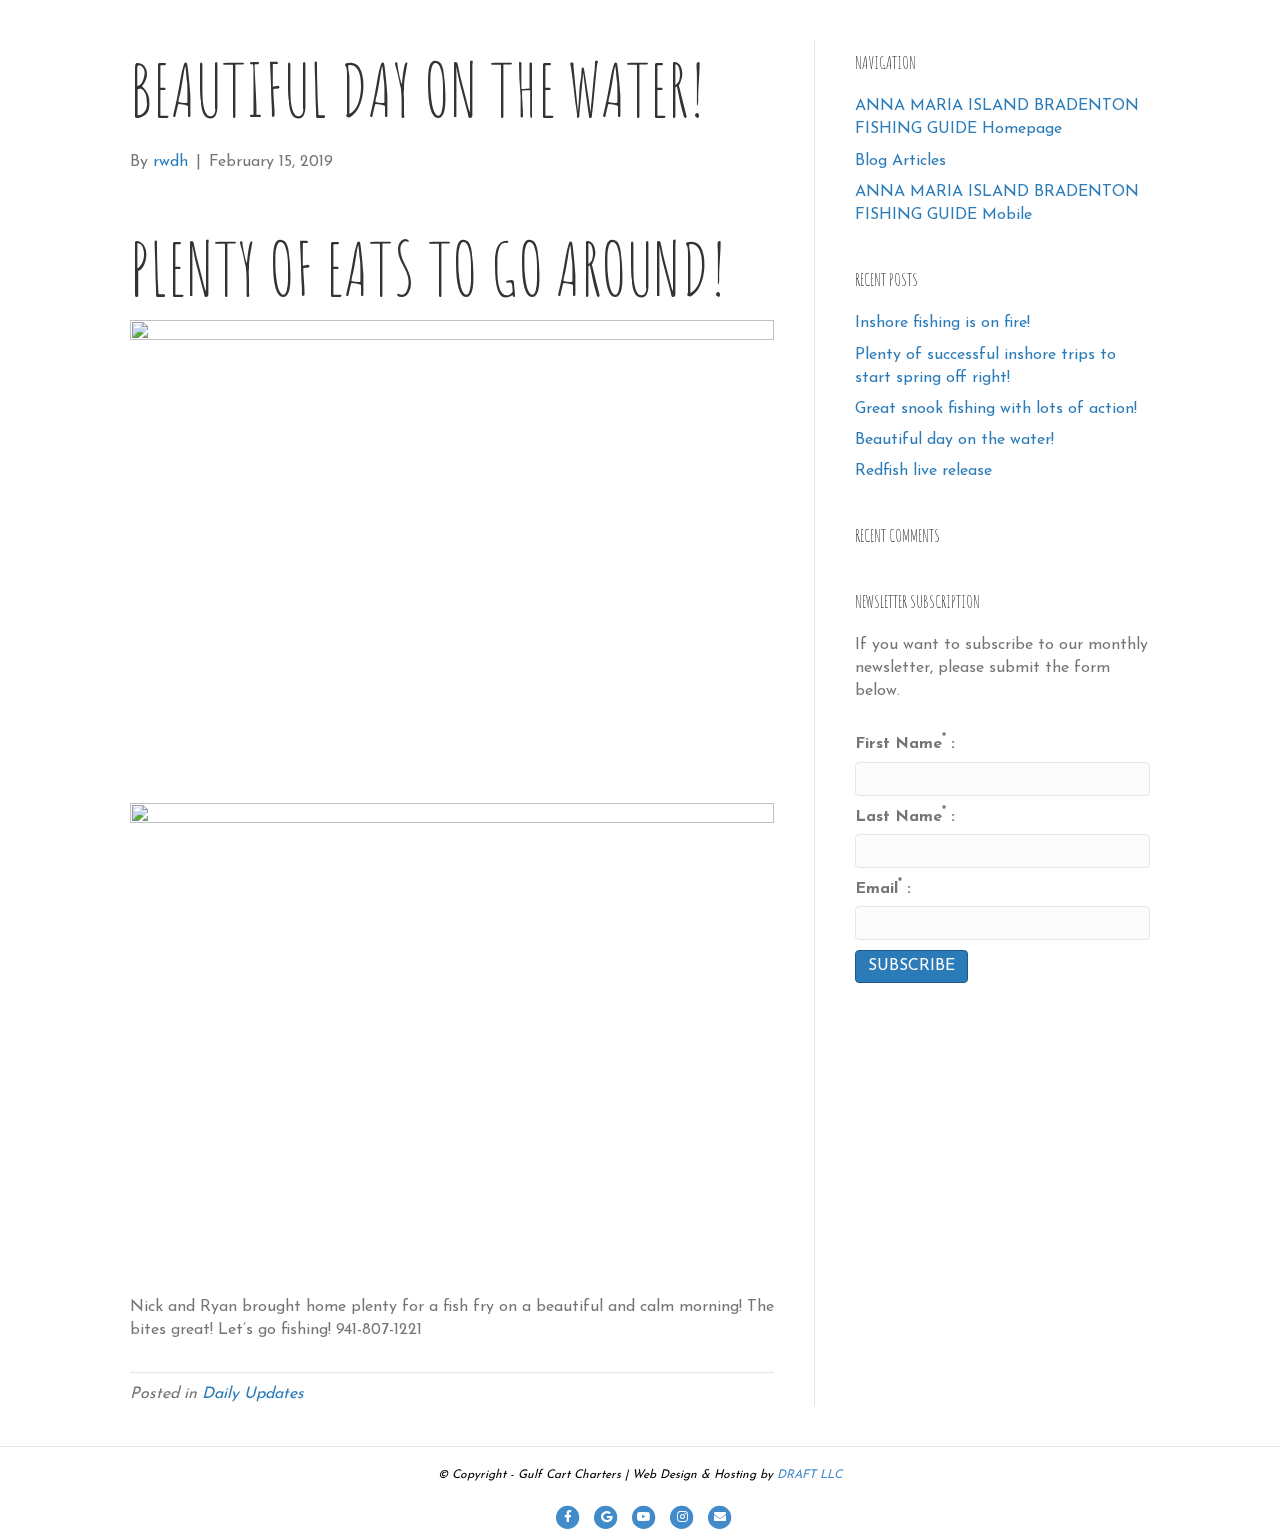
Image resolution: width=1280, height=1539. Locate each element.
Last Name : (905, 815)
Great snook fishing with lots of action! (996, 409)
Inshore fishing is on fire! (942, 323)
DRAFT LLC (809, 1475)
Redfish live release (923, 471)
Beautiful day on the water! (954, 440)
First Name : (905, 742)
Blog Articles (900, 161)
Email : (883, 887)
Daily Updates (253, 1394)
